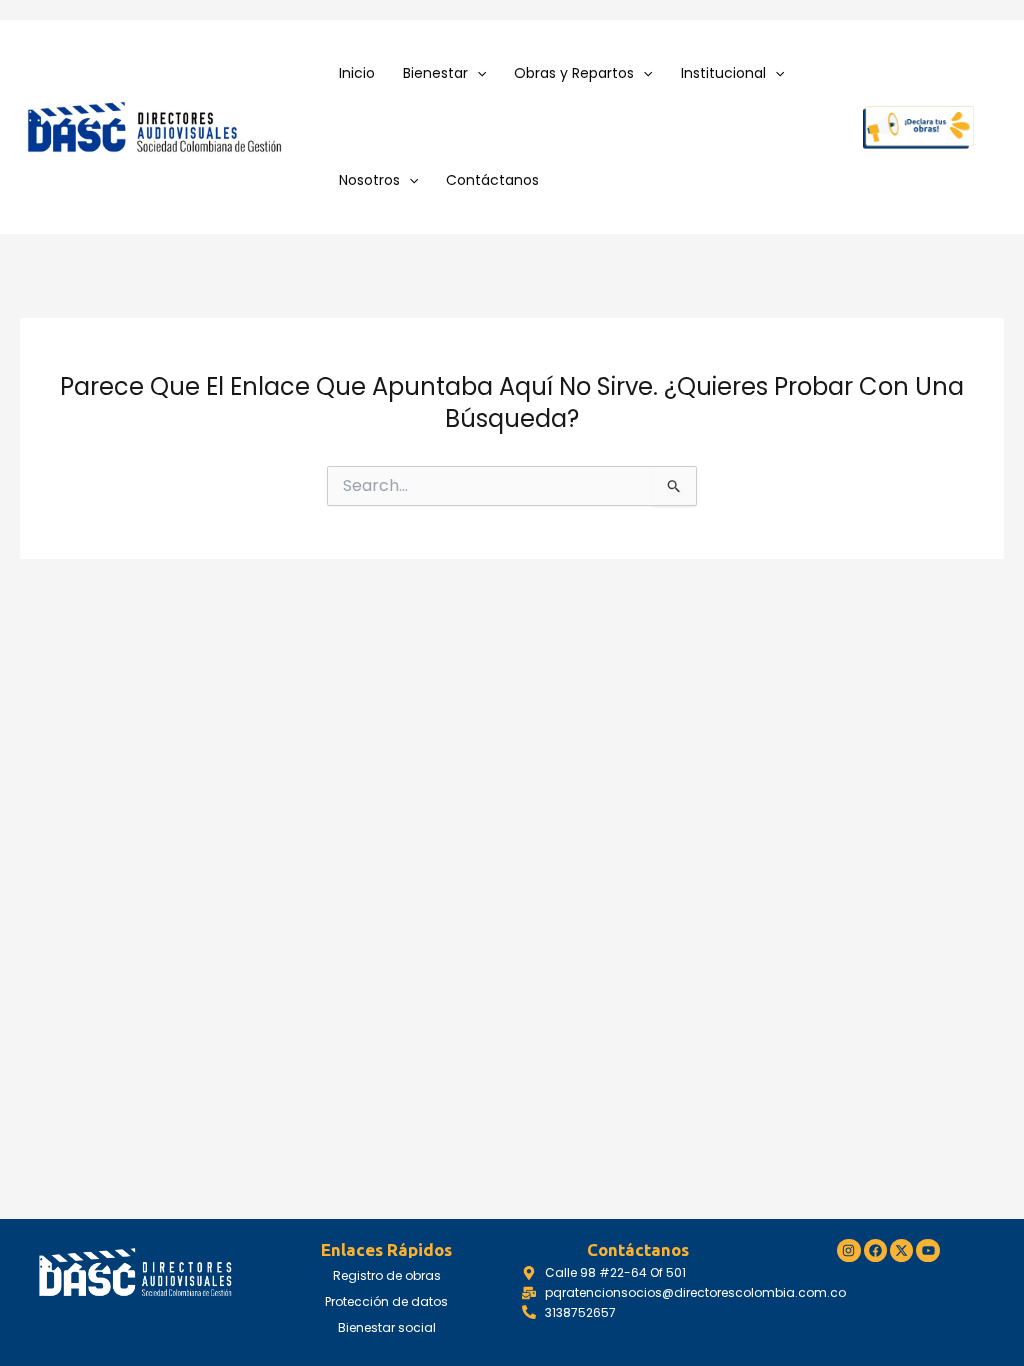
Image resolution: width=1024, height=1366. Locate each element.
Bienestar (435, 73)
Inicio (357, 73)
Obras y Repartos (574, 73)
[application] (477, 73)
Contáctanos (492, 180)
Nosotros (369, 180)
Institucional (723, 73)
